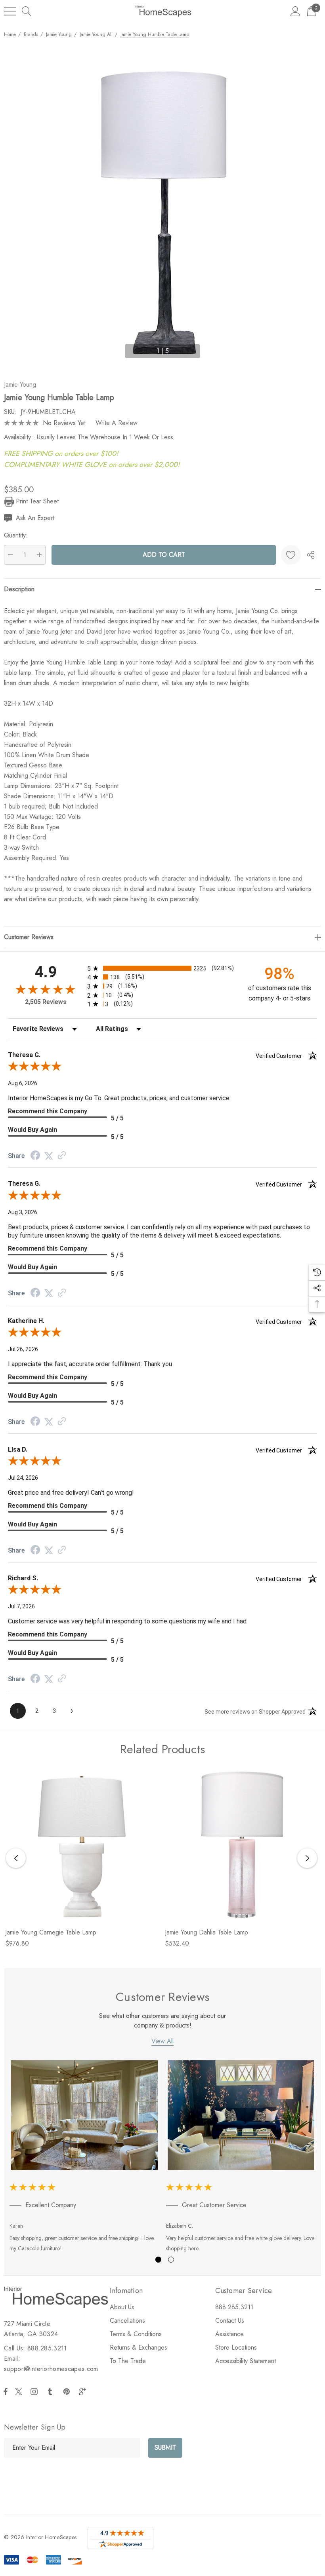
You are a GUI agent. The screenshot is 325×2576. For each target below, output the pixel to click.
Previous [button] (115, 347)
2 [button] (171, 2260)
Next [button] (210, 347)
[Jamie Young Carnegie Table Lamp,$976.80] (82, 1845)
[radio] (162, 968)
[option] (85, 2158)
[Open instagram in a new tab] (35, 2392)
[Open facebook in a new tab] (6, 2392)
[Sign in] (295, 11)
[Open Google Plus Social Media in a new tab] (84, 2392)
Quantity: (16, 535)
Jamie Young (20, 384)
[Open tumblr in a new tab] (52, 2392)
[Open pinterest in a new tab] (68, 2392)
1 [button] (158, 2260)
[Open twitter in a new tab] (20, 2392)
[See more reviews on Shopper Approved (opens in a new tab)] (62, 1156)
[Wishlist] (291, 555)
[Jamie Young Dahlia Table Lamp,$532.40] (242, 1845)
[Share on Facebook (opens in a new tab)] (35, 1156)
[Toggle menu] (10, 11)
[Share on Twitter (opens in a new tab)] (49, 1156)
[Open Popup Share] (311, 555)
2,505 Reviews (46, 1002)
